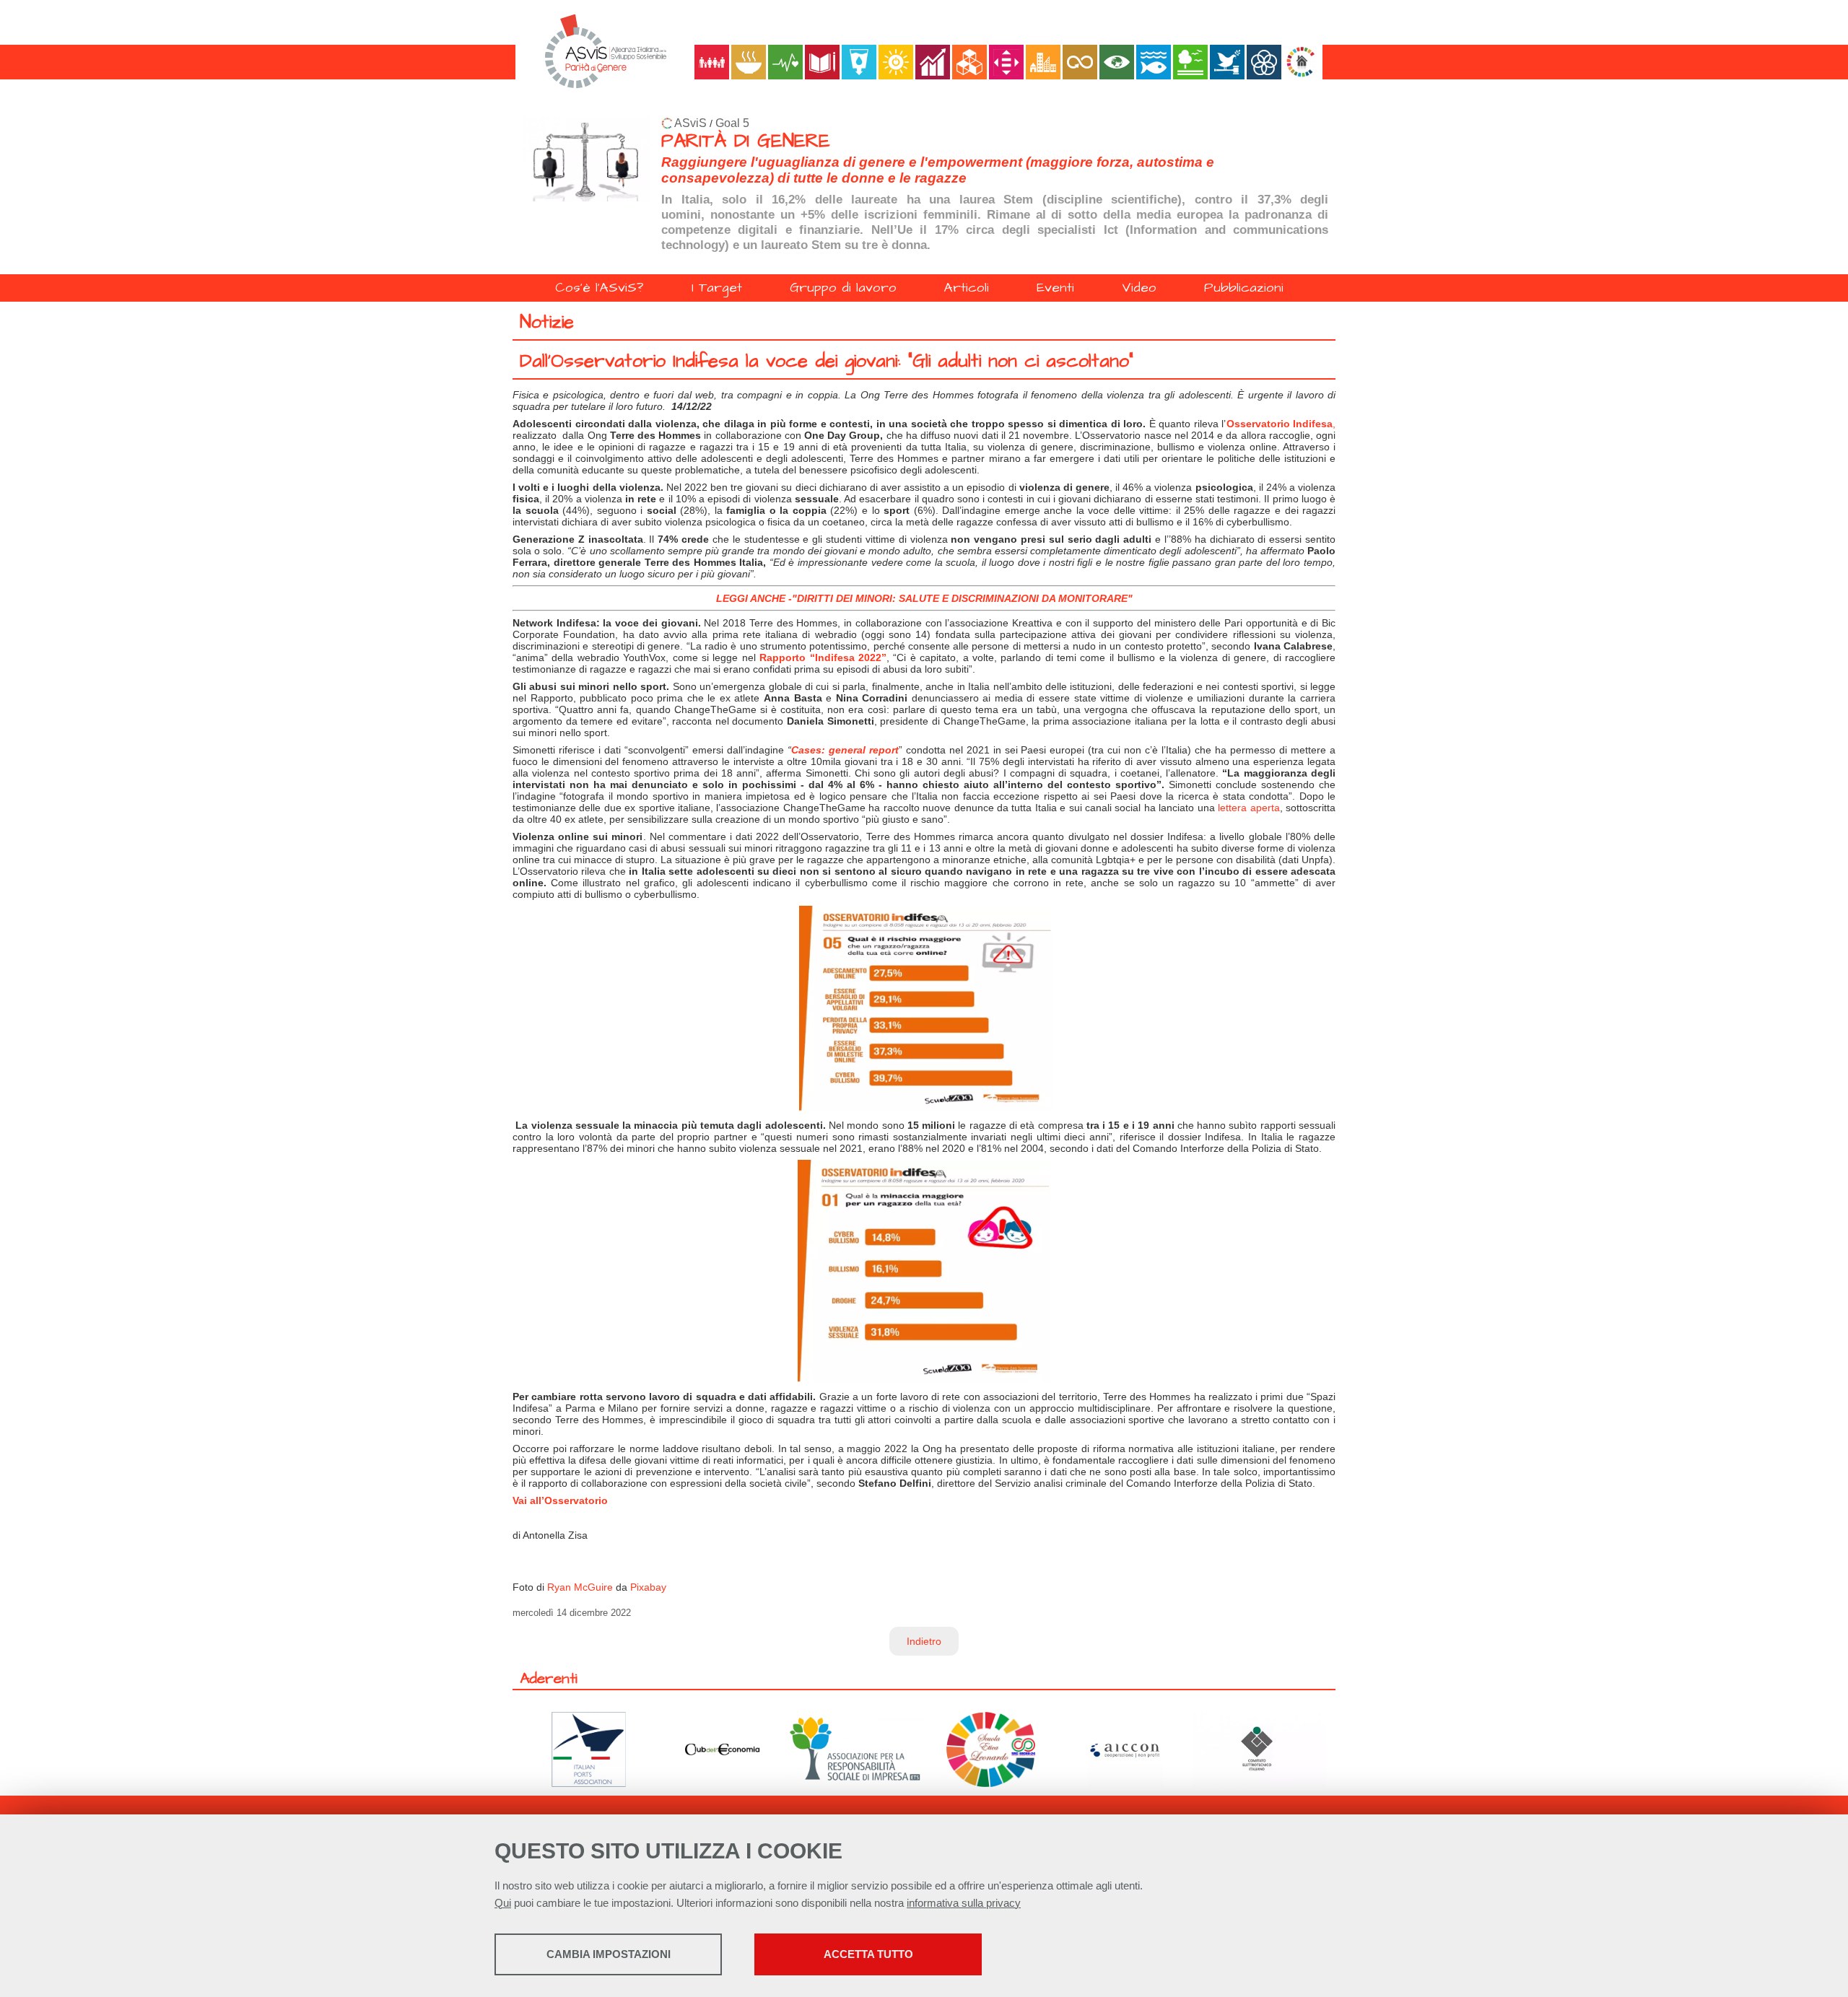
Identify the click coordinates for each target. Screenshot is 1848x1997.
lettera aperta (1248, 808)
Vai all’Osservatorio (560, 1500)
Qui (503, 1903)
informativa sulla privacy (964, 1903)
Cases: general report (845, 750)
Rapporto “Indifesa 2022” (823, 657)
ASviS (690, 123)
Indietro (924, 1641)
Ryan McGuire (580, 1587)
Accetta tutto (868, 1954)
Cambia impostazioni (609, 1954)
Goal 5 (732, 123)
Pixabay (648, 1587)
